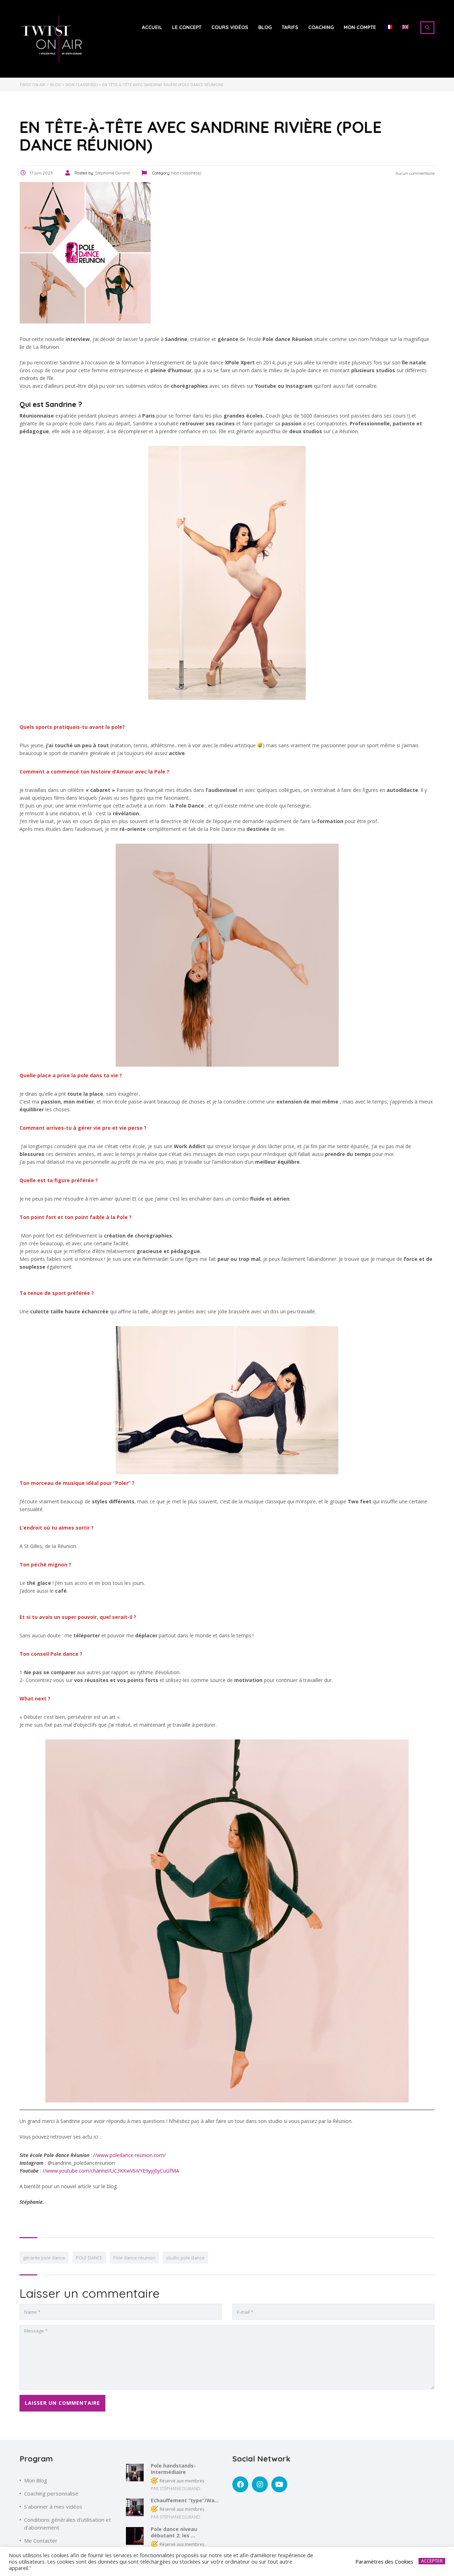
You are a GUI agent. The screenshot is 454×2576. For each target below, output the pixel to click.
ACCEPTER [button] (432, 2561)
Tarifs (290, 27)
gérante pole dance (44, 2258)
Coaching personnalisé (51, 2493)
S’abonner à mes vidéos (53, 2507)
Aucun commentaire (414, 173)
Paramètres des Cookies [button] (384, 2561)
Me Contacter (41, 2541)
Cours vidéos (230, 27)
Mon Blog (36, 2480)
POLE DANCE (89, 2258)
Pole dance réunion (134, 2258)
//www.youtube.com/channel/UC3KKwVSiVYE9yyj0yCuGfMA (111, 2171)
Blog (265, 27)
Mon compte (360, 27)
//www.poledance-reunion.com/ (129, 2155)
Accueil (152, 27)
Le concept (187, 27)
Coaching (321, 27)
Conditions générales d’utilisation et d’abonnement (68, 2524)
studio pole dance (185, 2258)
